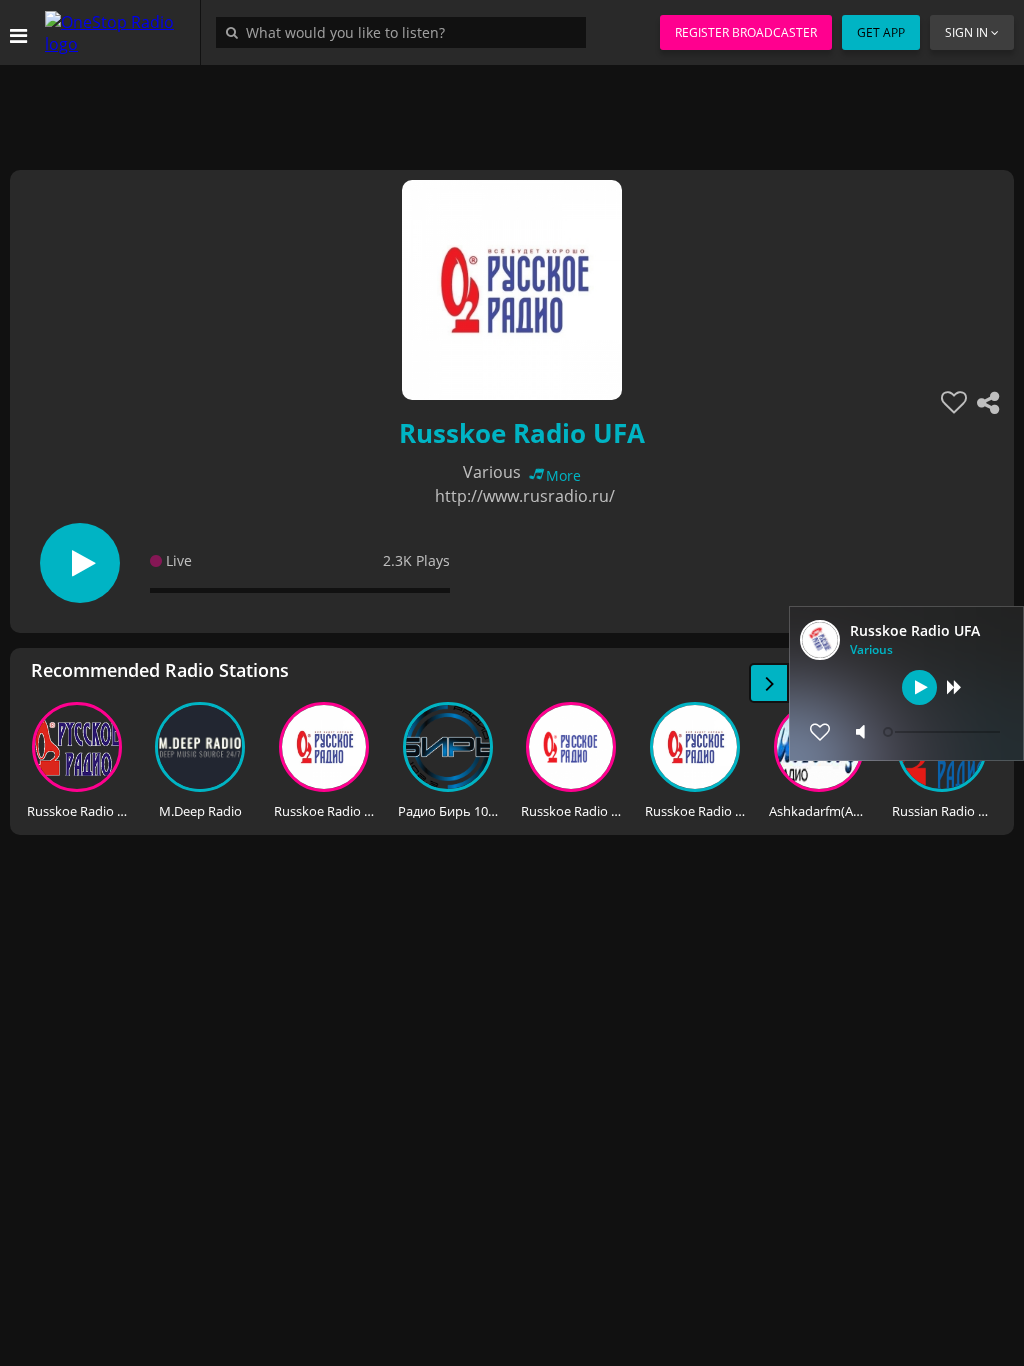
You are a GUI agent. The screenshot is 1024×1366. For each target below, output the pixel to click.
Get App (881, 32)
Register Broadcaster (746, 32)
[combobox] (406, 32)
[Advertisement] (512, 110)
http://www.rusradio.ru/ (525, 496)
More (563, 475)
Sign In (966, 32)
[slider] (944, 732)
